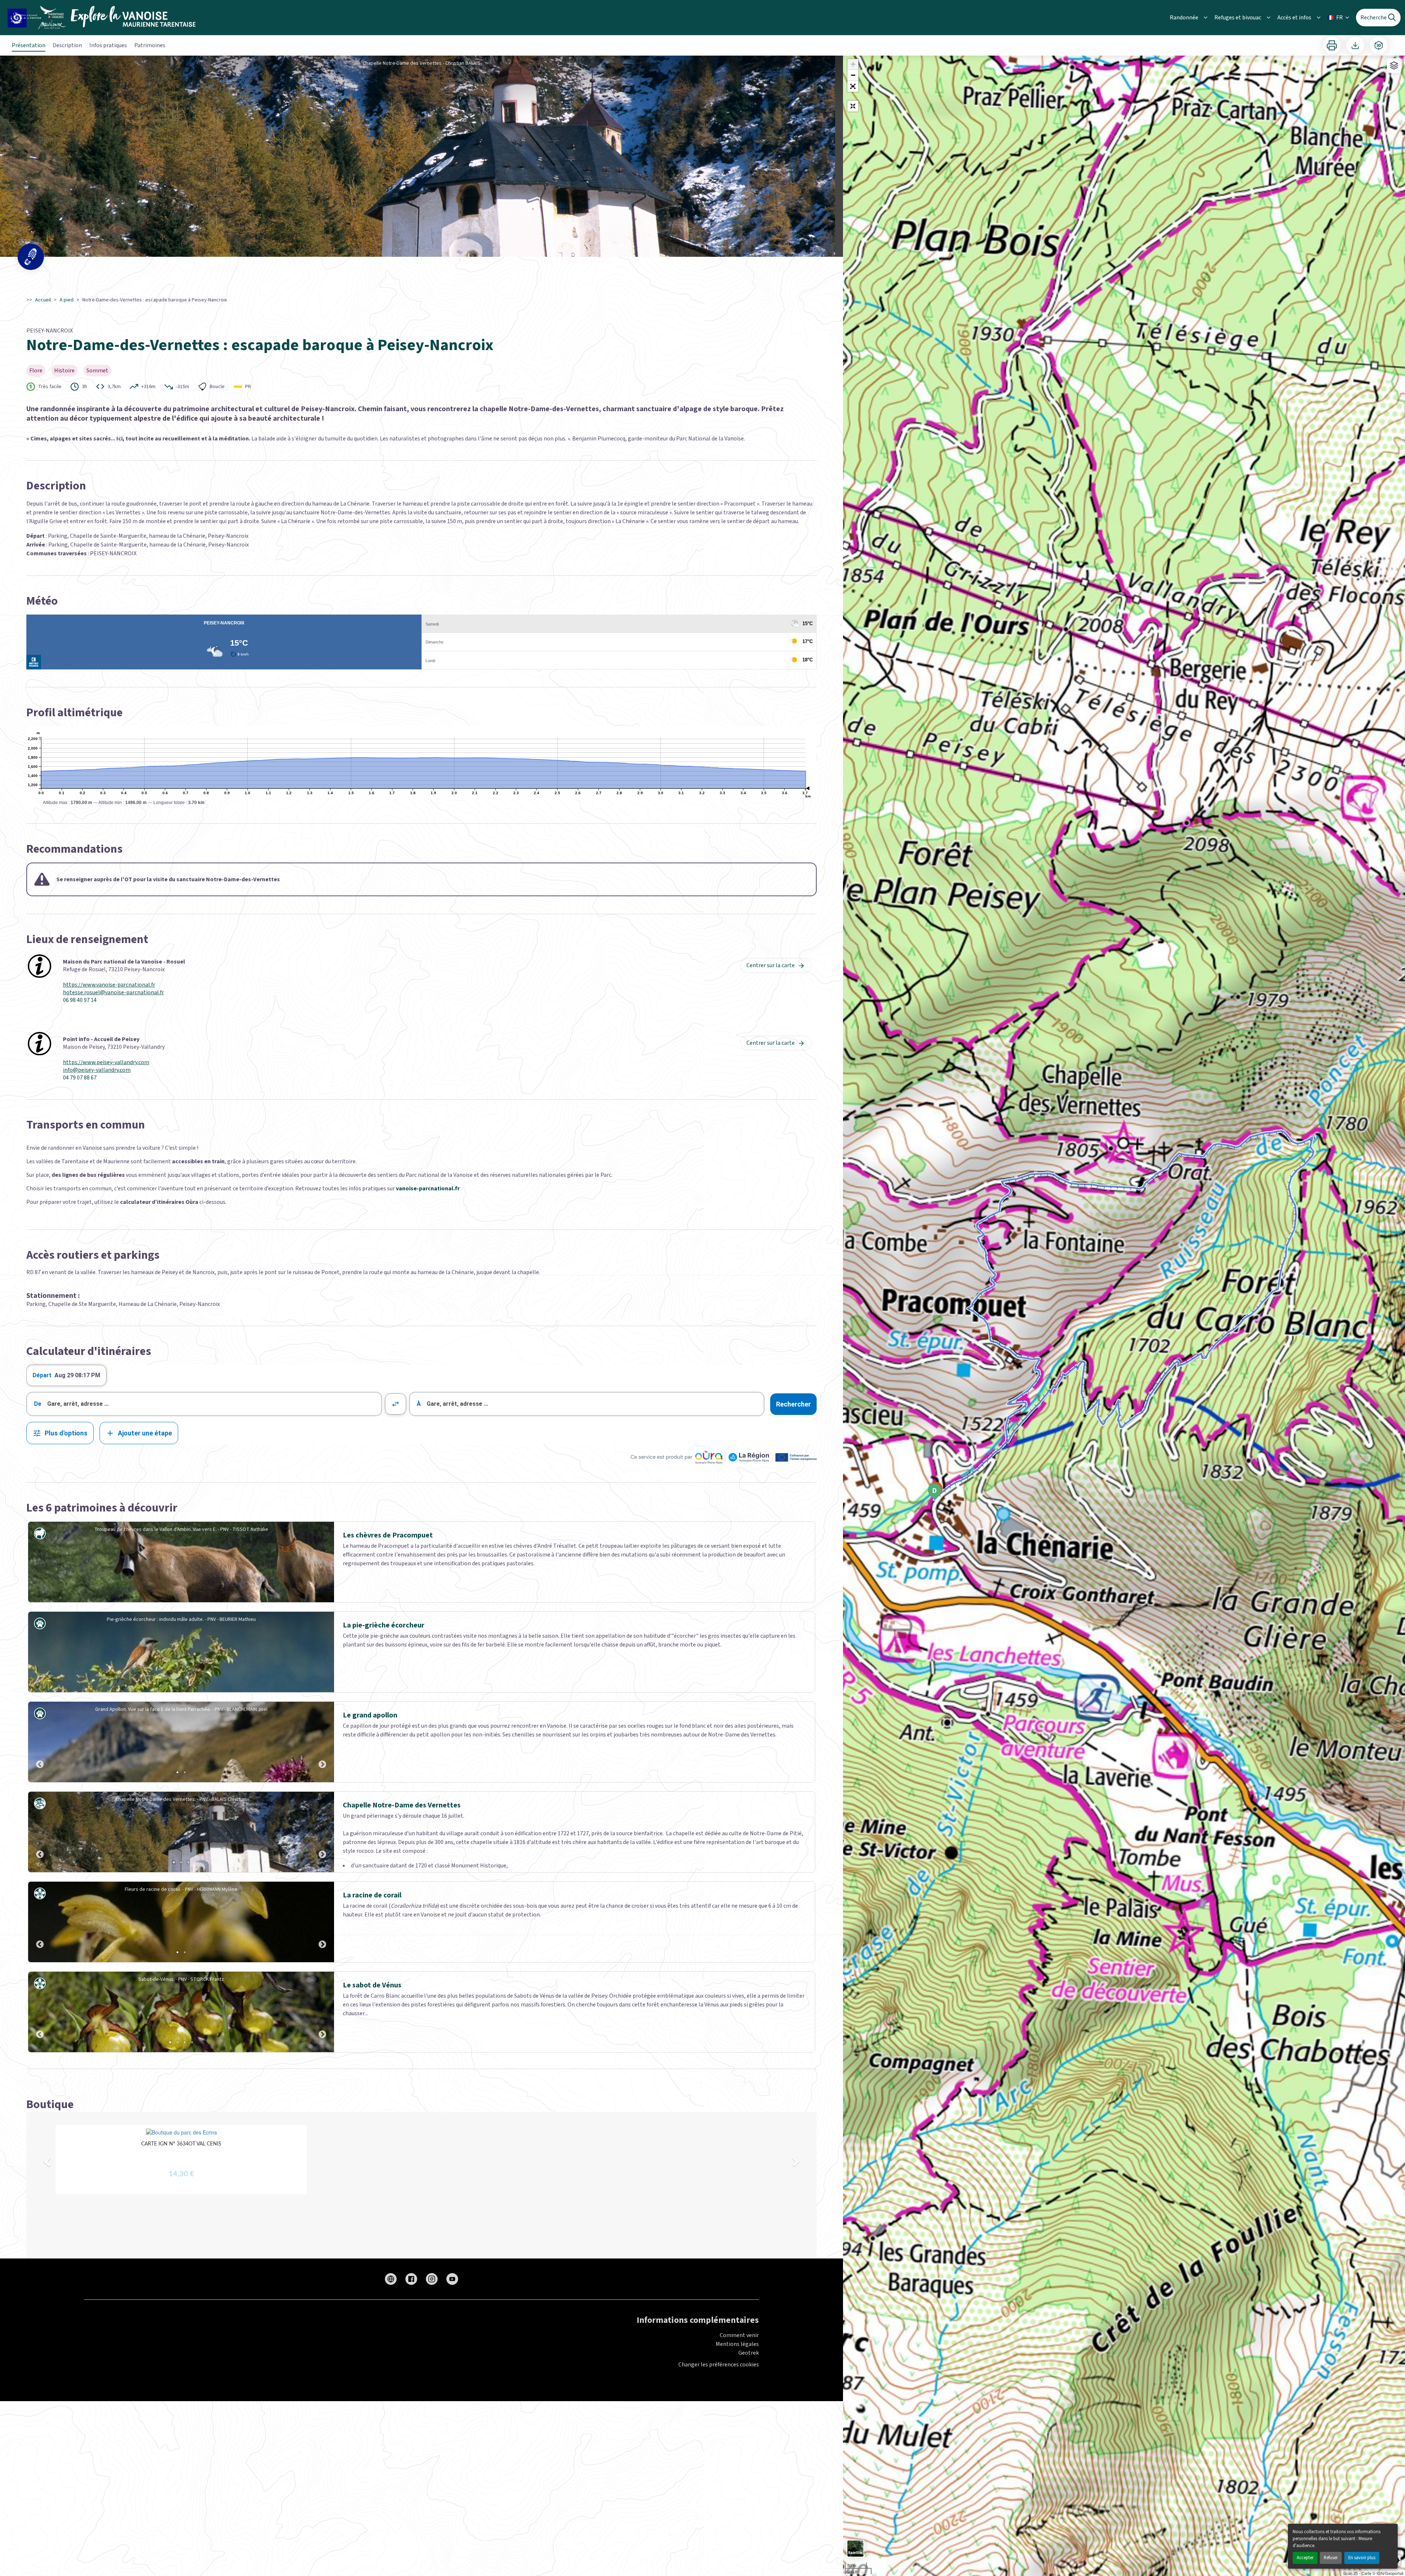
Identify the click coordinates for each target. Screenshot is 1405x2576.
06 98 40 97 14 (80, 1000)
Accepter (1305, 2558)
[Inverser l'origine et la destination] (396, 1404)
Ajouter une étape (145, 1433)
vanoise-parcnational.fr (428, 1189)
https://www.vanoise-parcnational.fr (109, 985)
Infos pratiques (108, 45)
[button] (853, 86)
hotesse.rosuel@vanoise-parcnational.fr (113, 993)
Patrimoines (150, 45)
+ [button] (853, 64)
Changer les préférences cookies (719, 2365)
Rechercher (793, 1404)
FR (1340, 18)
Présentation (29, 45)
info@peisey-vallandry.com (97, 1070)
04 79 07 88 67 (80, 1078)
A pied (67, 300)
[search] (214, 1404)
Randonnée (1184, 18)
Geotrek (749, 2353)
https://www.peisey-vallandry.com (106, 1062)
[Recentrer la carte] (853, 106)
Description (67, 45)
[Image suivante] (322, 1742)
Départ (42, 1375)
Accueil (43, 300)
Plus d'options (66, 1433)
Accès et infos (1294, 18)
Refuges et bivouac (1238, 18)
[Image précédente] (40, 1742)
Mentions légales (737, 2344)
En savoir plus (1362, 2558)
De (38, 1404)
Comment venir (739, 2335)
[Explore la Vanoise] (104, 18)
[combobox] (204, 1404)
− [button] (853, 75)
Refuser (1331, 2558)
